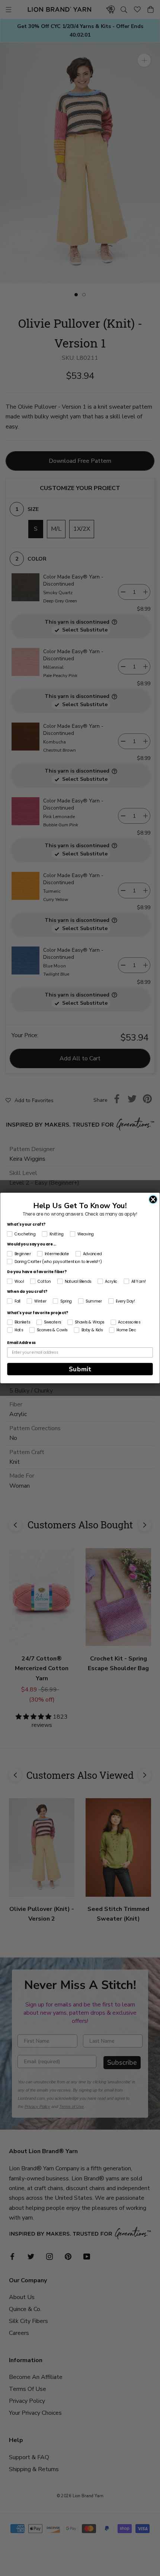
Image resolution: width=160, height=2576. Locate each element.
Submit (80, 1369)
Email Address (21, 1343)
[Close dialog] (153, 1199)
